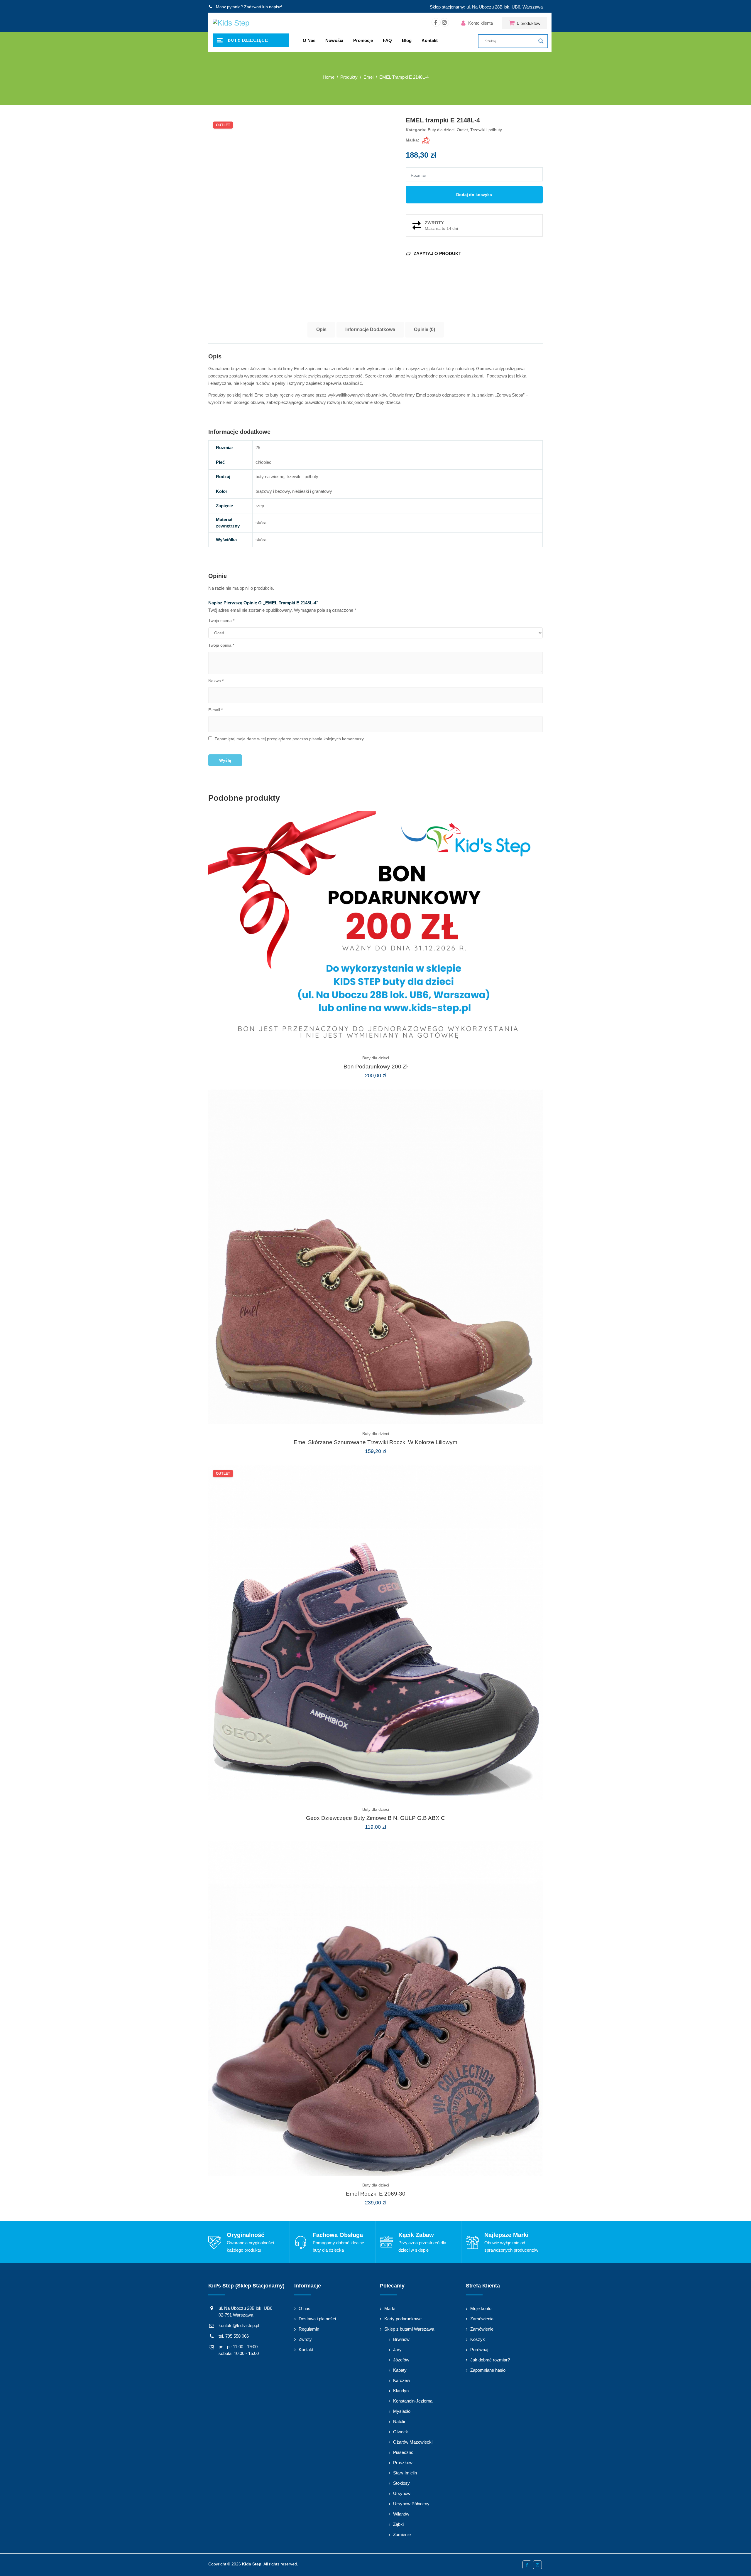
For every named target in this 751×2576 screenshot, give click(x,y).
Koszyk (478, 2339)
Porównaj (479, 2350)
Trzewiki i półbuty (486, 130)
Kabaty (400, 2370)
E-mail (215, 710)
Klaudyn (401, 2391)
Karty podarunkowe (403, 2319)
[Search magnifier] (541, 41)
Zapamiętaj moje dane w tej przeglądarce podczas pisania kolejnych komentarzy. (290, 739)
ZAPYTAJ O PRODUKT (433, 253)
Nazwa (216, 681)
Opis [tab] (321, 329)
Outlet (462, 130)
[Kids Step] (231, 23)
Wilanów (401, 2514)
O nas (309, 40)
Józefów (401, 2360)
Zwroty (305, 2339)
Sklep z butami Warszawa (409, 2329)
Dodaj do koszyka (474, 195)
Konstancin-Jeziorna (413, 2401)
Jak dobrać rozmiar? (490, 2360)
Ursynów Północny (411, 2504)
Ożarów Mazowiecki (413, 2442)
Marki (390, 2308)
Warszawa (533, 7)
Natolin (400, 2421)
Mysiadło (402, 2411)
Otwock (401, 2432)
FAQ (387, 40)
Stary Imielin (405, 2473)
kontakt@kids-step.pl (239, 2325)
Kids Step (252, 2564)
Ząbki (398, 2524)
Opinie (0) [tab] (424, 329)
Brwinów (401, 2339)
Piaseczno (403, 2452)
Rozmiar (418, 175)
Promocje (363, 40)
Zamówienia (482, 2319)
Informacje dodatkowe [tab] (370, 329)
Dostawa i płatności (317, 2319)
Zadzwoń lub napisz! (263, 7)
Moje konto (481, 2308)
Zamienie (402, 2534)
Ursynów (402, 2493)
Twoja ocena (221, 621)
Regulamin (309, 2329)
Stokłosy (401, 2483)
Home (329, 77)
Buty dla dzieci (441, 130)
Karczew (402, 2380)
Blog (407, 40)
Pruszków (403, 2463)
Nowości (334, 40)
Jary (397, 2350)
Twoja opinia (221, 645)
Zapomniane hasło (488, 2370)
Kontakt (430, 40)
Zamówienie (482, 2329)
